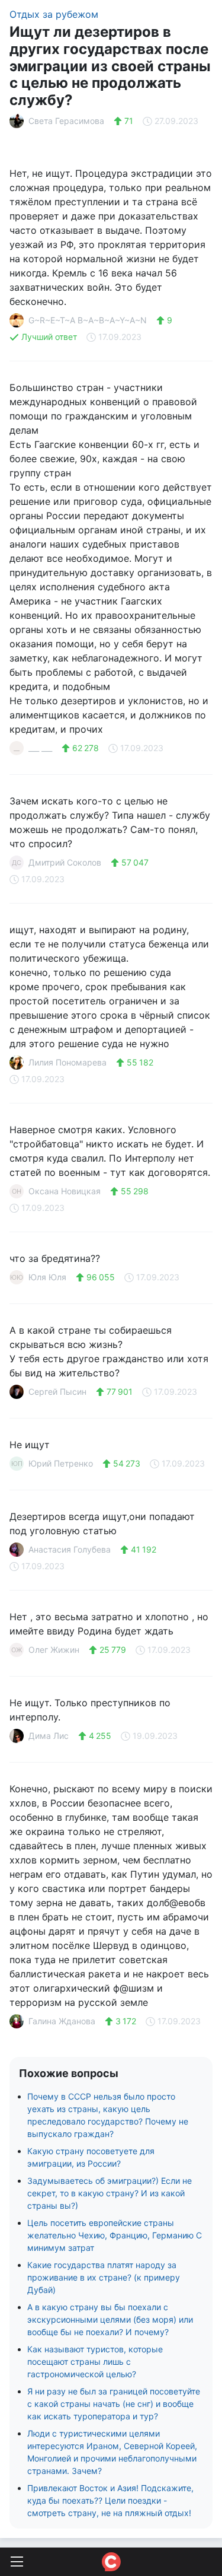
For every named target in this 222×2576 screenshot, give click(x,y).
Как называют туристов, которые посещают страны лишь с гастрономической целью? (95, 2362)
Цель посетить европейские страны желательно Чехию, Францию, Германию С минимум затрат (115, 2235)
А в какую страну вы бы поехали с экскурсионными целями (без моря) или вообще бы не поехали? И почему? (110, 2319)
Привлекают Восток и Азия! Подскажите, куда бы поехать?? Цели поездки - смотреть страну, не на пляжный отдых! (110, 2500)
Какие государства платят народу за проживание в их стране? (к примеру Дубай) (104, 2277)
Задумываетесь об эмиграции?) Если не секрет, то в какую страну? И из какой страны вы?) (110, 2193)
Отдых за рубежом (54, 14)
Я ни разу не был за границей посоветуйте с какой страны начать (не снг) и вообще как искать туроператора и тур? (114, 2404)
